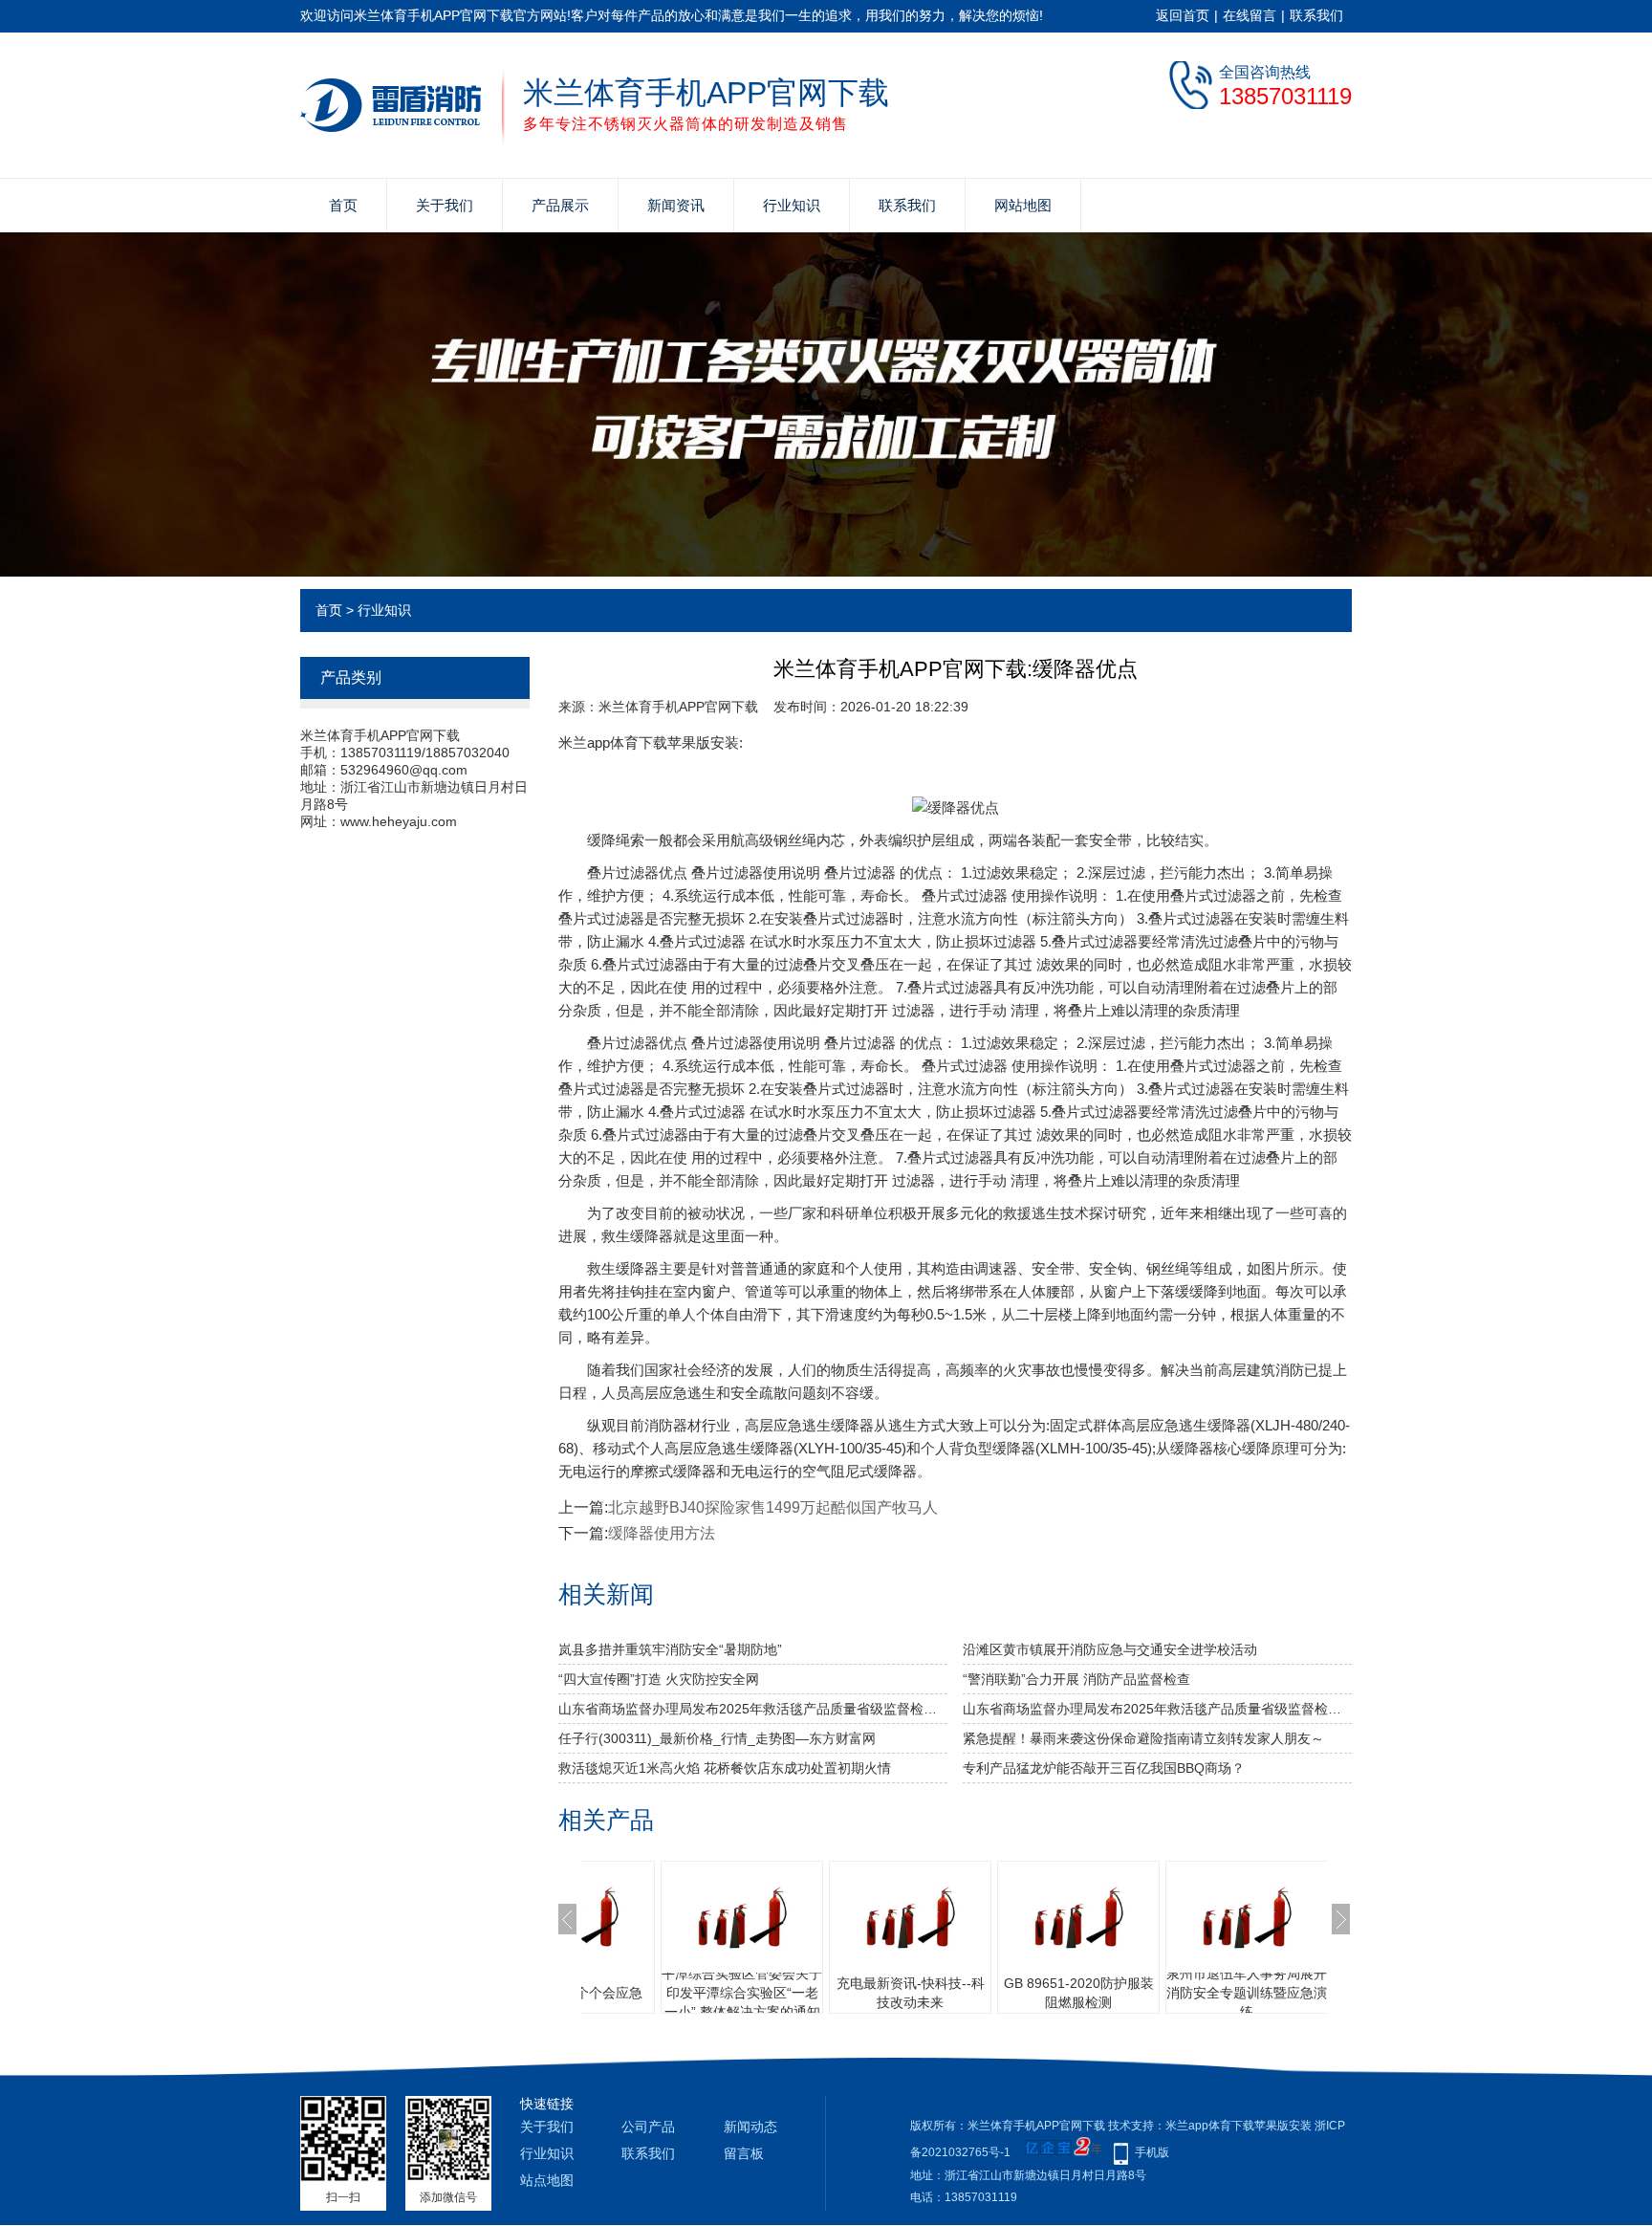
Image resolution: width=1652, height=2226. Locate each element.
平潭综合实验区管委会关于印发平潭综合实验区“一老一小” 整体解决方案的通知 (608, 1993)
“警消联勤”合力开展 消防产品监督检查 (1076, 1679)
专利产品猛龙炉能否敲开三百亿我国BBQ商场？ (1104, 1768)
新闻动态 (750, 2127)
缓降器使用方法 (662, 1533)
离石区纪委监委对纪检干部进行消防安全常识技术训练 (1281, 1993)
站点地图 (547, 2180)
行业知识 (792, 205)
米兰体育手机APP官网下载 (678, 707)
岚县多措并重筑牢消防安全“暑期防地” (670, 1649)
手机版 (1152, 2152)
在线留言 (1250, 15)
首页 (343, 205)
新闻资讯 (676, 205)
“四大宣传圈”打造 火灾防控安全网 (659, 1679)
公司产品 (648, 2127)
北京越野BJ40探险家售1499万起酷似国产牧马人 (773, 1507)
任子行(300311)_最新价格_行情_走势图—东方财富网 (717, 1738)
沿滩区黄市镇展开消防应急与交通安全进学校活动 (1110, 1649)
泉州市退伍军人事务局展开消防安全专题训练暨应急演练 (1113, 1993)
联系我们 (1316, 15)
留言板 (744, 2153)
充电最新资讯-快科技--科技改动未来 (777, 1993)
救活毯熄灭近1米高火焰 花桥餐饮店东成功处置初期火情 (725, 1768)
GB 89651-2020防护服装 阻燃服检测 (945, 1993)
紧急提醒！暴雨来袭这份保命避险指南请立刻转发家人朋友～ (1143, 1738)
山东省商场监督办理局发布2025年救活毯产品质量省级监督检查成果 (753, 1709)
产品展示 (560, 205)
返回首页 (1183, 15)
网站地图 (1023, 205)
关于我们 (445, 205)
